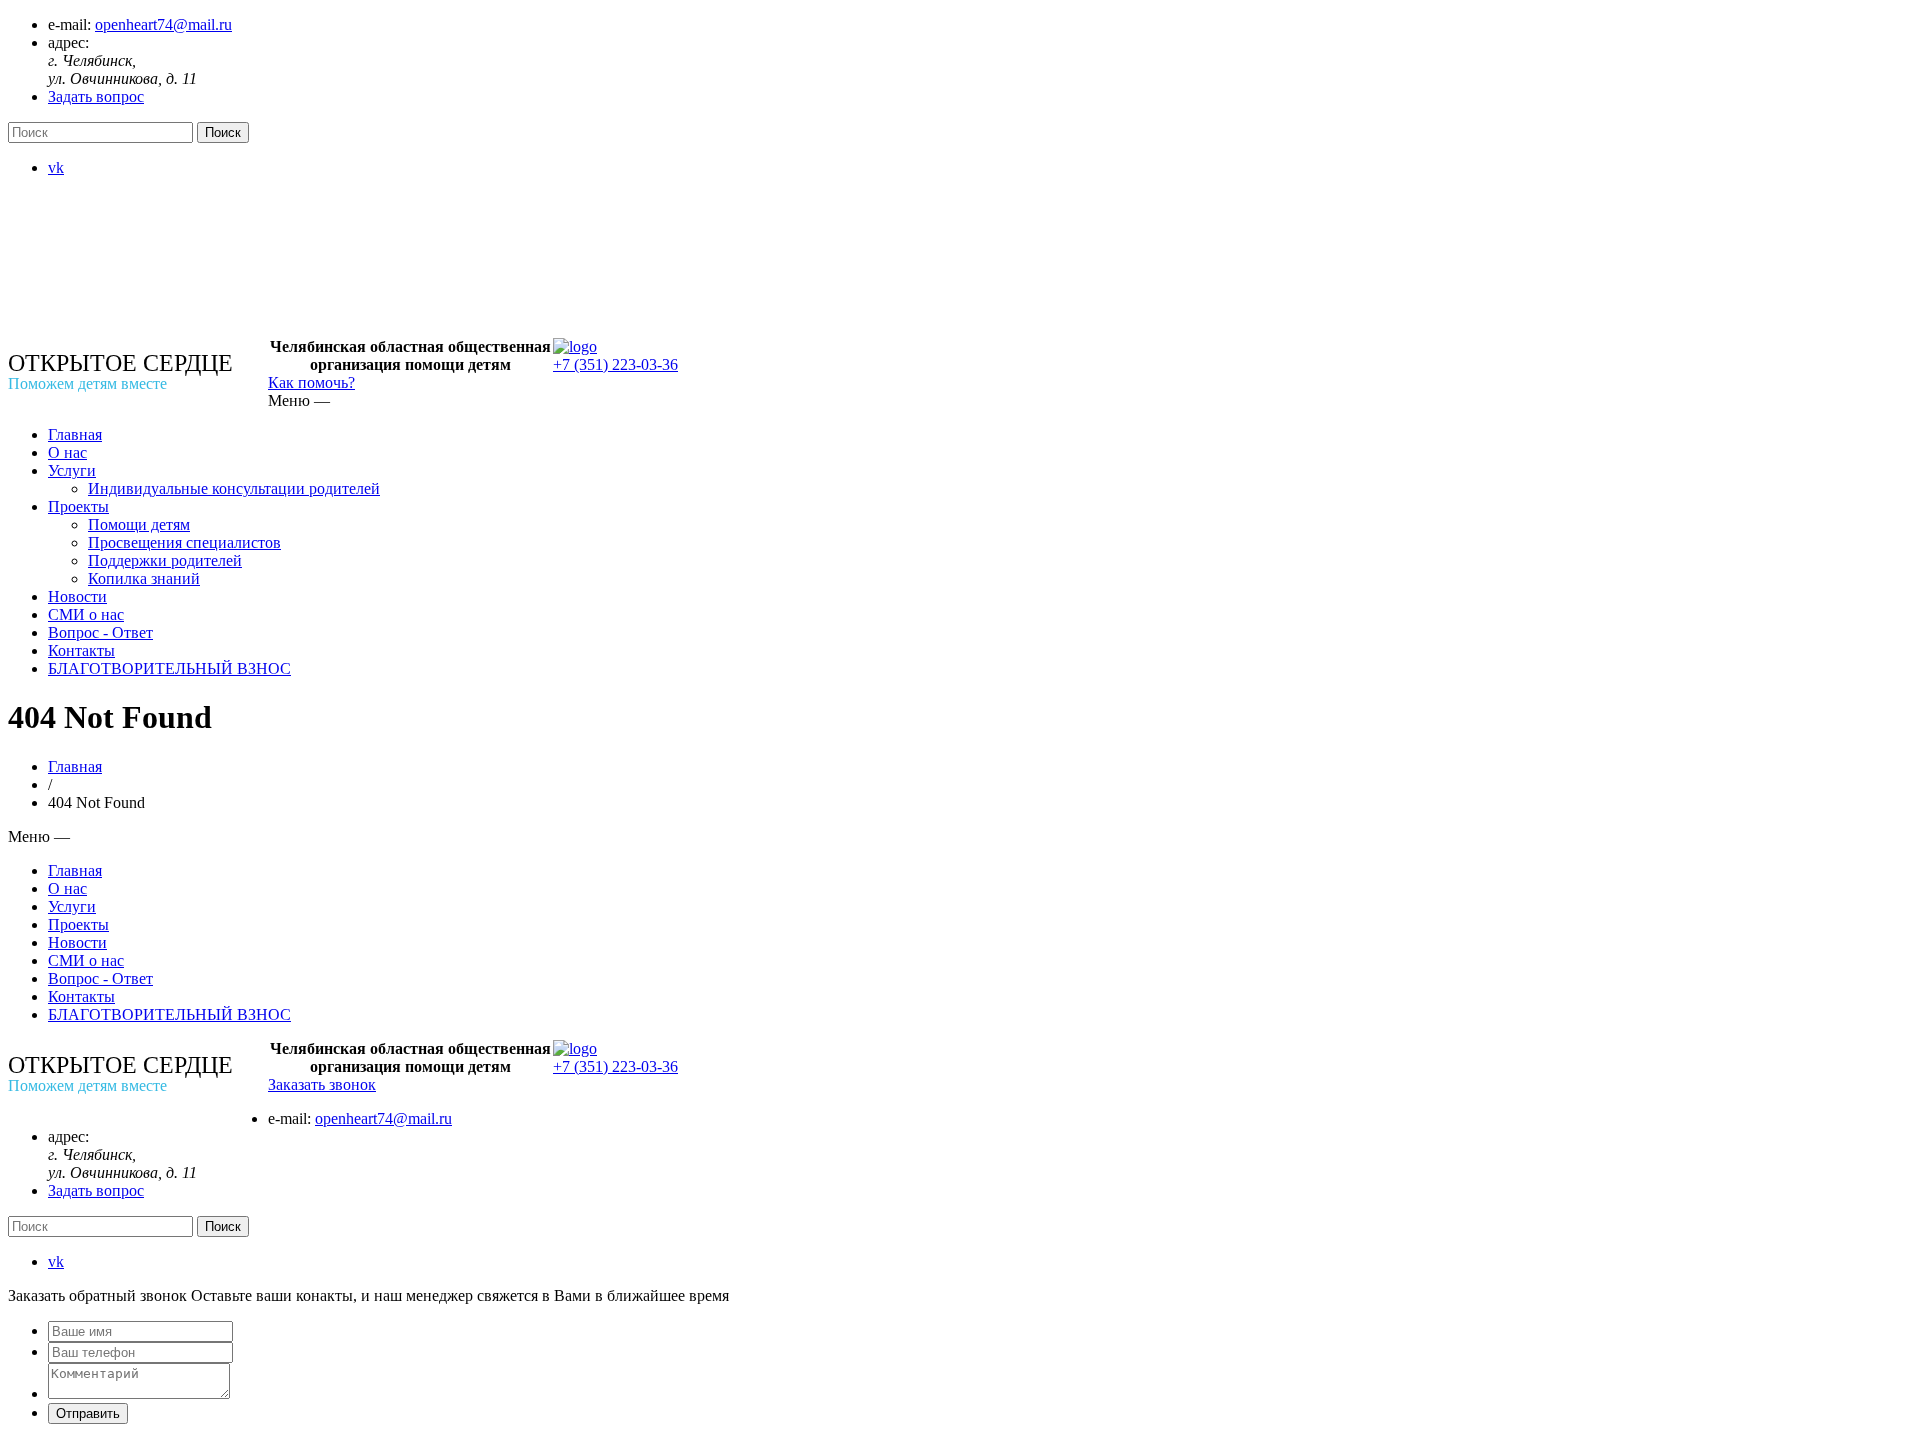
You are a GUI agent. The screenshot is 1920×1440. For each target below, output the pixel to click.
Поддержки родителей (165, 560)
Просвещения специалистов (184, 542)
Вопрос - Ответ (100, 632)
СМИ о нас (86, 614)
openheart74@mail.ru (163, 24)
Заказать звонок (322, 1084)
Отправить (88, 1413)
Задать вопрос (96, 96)
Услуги (72, 470)
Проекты (78, 506)
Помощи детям (139, 524)
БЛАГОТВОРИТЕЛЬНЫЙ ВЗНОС (169, 668)
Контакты (81, 650)
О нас (67, 452)
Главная (75, 434)
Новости (77, 596)
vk (56, 167)
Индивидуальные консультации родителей (234, 488)
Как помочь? (311, 382)
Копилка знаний (144, 578)
